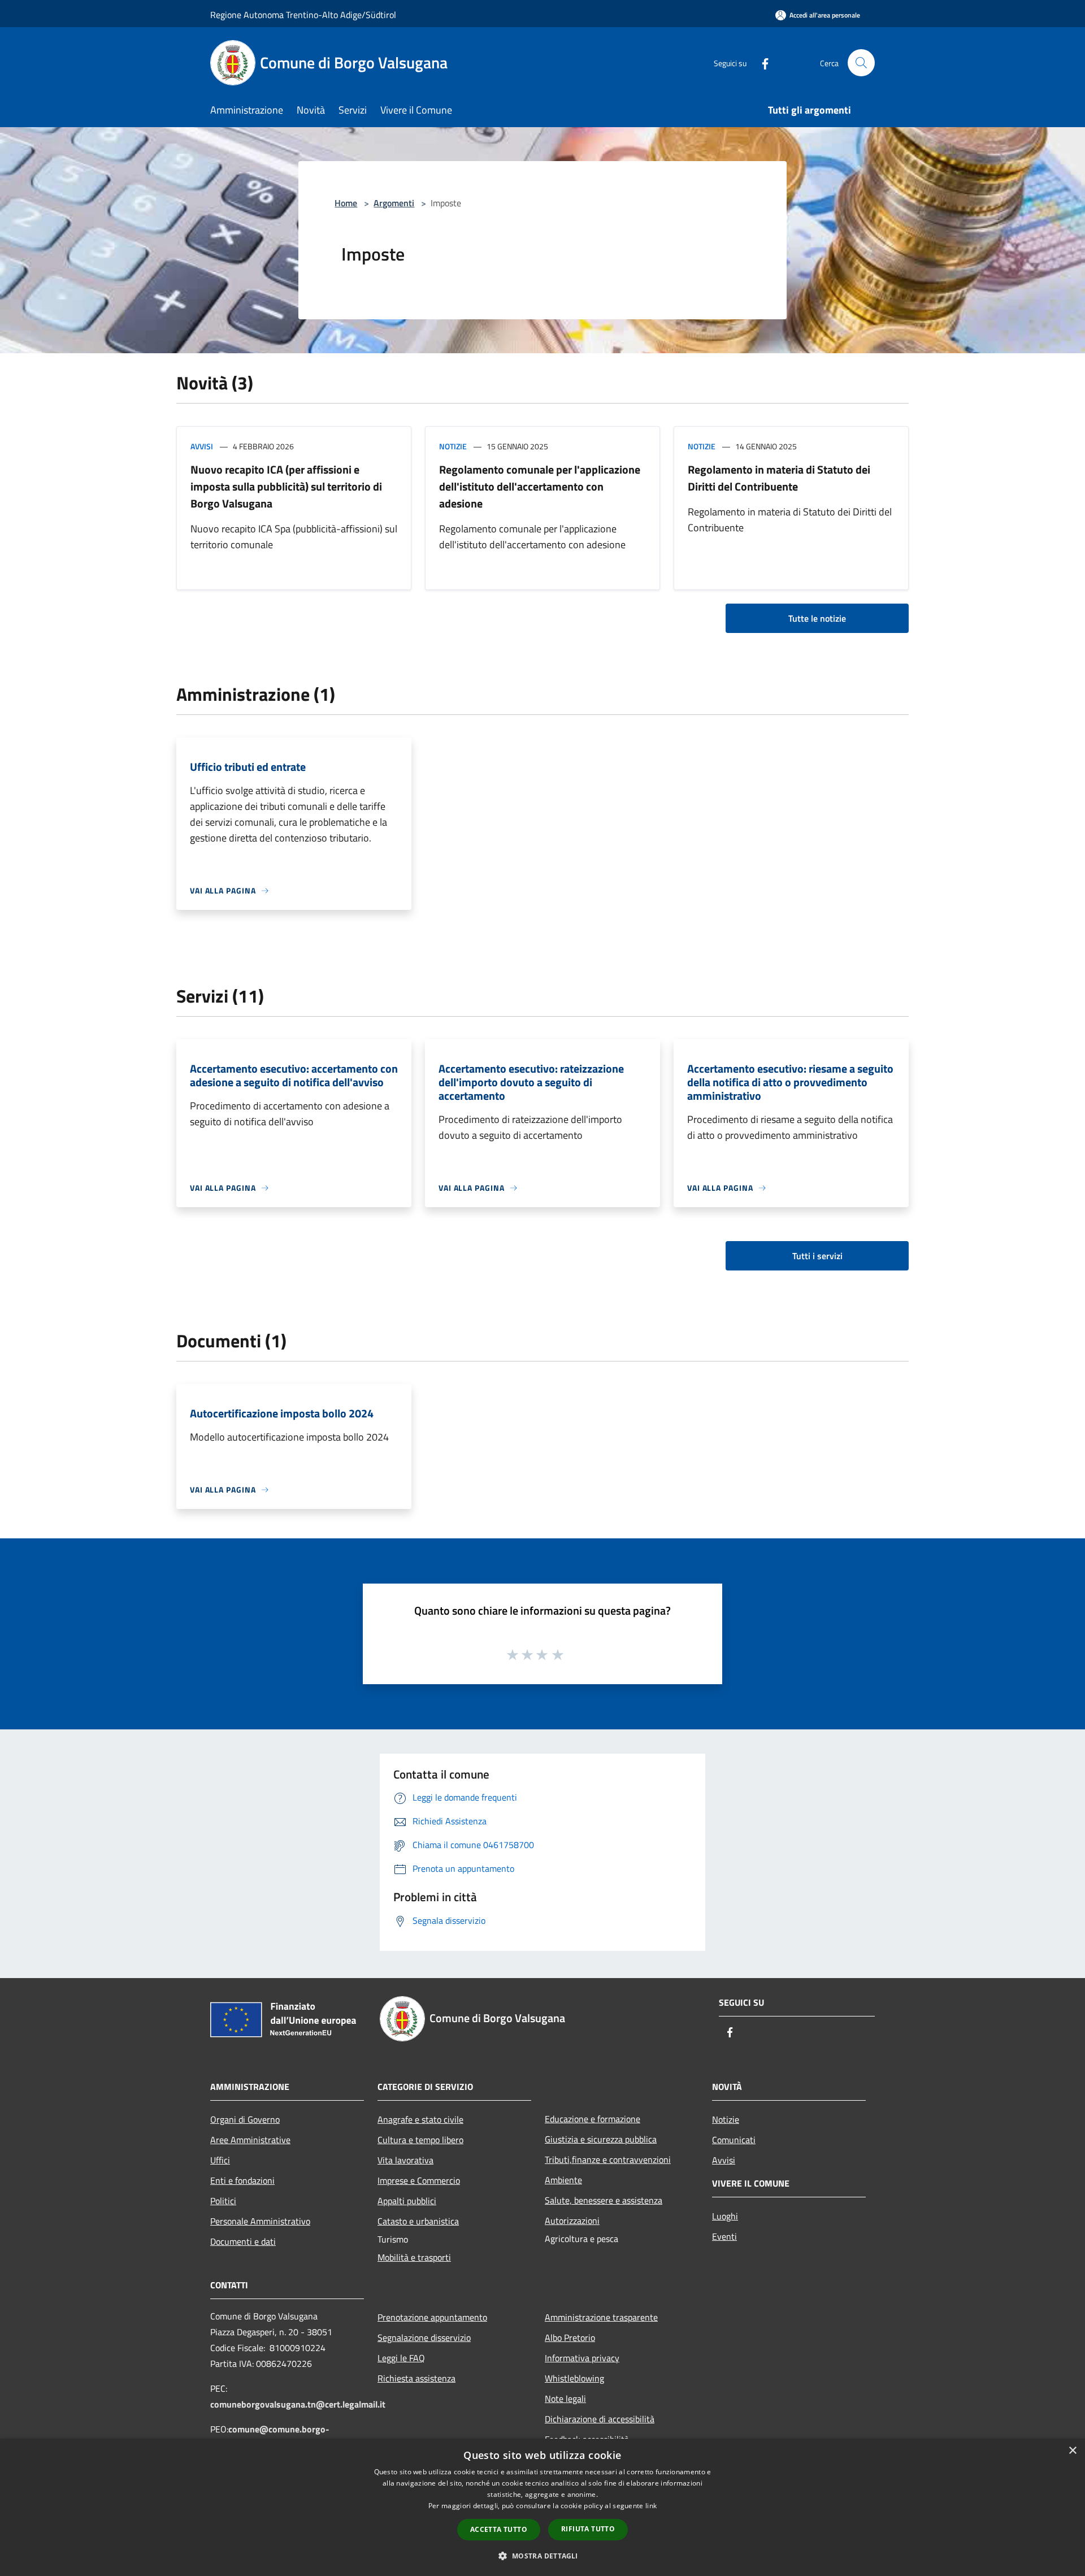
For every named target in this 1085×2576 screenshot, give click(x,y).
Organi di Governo (245, 2119)
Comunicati (734, 2140)
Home (346, 203)
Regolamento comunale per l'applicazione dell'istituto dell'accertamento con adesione (540, 486)
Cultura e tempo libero (420, 2140)
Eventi (724, 2236)
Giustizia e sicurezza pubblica (601, 2139)
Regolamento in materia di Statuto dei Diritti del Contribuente (779, 478)
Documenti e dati (243, 2241)
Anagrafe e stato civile (420, 2119)
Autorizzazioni (572, 2221)
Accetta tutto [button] (499, 2529)
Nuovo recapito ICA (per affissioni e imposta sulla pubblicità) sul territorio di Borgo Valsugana (286, 486)
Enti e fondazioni (242, 2180)
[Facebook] (761, 62)
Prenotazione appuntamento (432, 2317)
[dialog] (542, 2507)
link (651, 2506)
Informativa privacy (582, 2358)
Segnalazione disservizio (424, 2338)
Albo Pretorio (570, 2338)
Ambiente (563, 2180)
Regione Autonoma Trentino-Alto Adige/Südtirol (303, 15)
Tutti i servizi (817, 1256)
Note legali (565, 2399)
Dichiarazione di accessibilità (600, 2419)
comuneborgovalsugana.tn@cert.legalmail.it (298, 2404)
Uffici (220, 2160)
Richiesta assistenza (416, 2378)
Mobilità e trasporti (414, 2257)
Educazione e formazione (593, 2119)
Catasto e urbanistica (418, 2221)
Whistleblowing (574, 2378)
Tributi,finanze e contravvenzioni (608, 2159)
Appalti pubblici (407, 2201)
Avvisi (202, 446)
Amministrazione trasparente (601, 2317)
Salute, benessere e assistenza (604, 2200)
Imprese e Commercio (419, 2180)
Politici (223, 2201)
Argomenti (394, 203)
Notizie (453, 446)
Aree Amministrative (250, 2140)
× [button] (1072, 2451)
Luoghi (725, 2216)
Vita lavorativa (405, 2160)
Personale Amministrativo (260, 2221)
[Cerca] (861, 63)
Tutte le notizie (817, 618)
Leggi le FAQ (401, 2358)
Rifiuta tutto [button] (588, 2529)
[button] (542, 2556)
